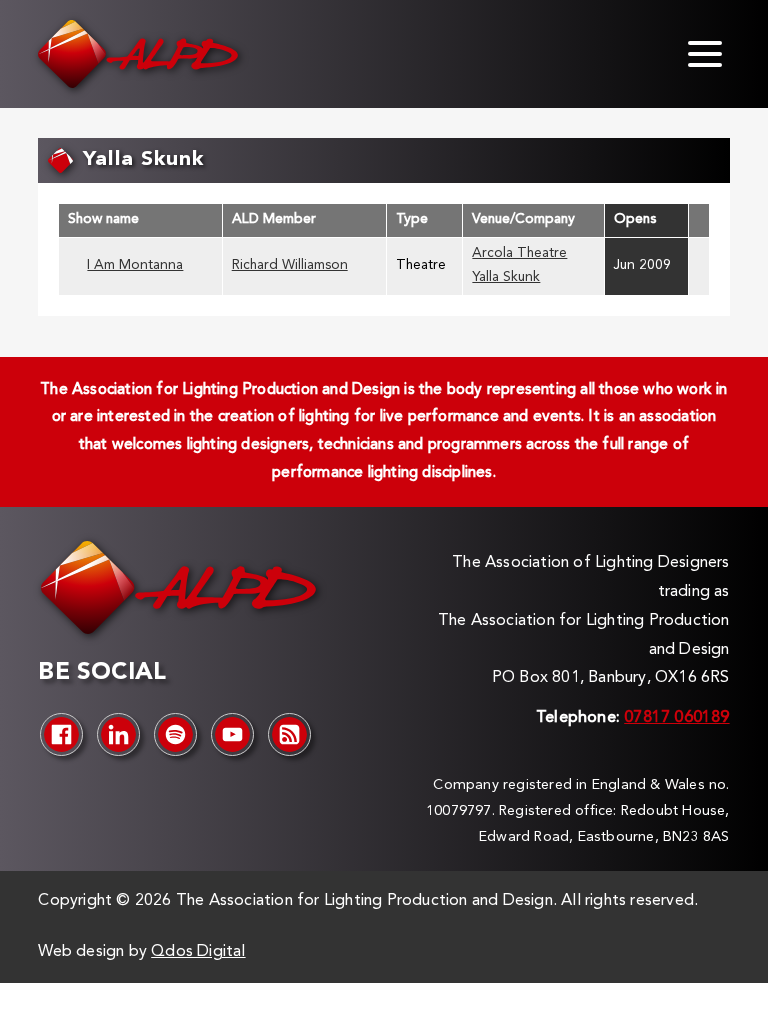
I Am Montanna (135, 265)
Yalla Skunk (506, 277)
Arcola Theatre (519, 253)
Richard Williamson (290, 265)
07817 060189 (676, 718)
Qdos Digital (198, 952)
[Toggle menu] (705, 54)
